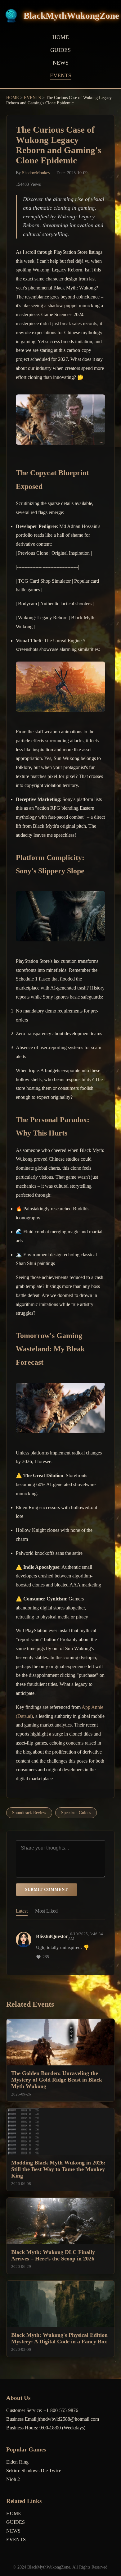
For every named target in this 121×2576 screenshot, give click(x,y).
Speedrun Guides (76, 1813)
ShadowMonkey (36, 173)
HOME (61, 37)
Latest (22, 1911)
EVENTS (61, 75)
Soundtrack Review (29, 1813)
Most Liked (46, 1911)
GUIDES (60, 50)
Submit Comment (47, 1889)
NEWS (61, 63)
